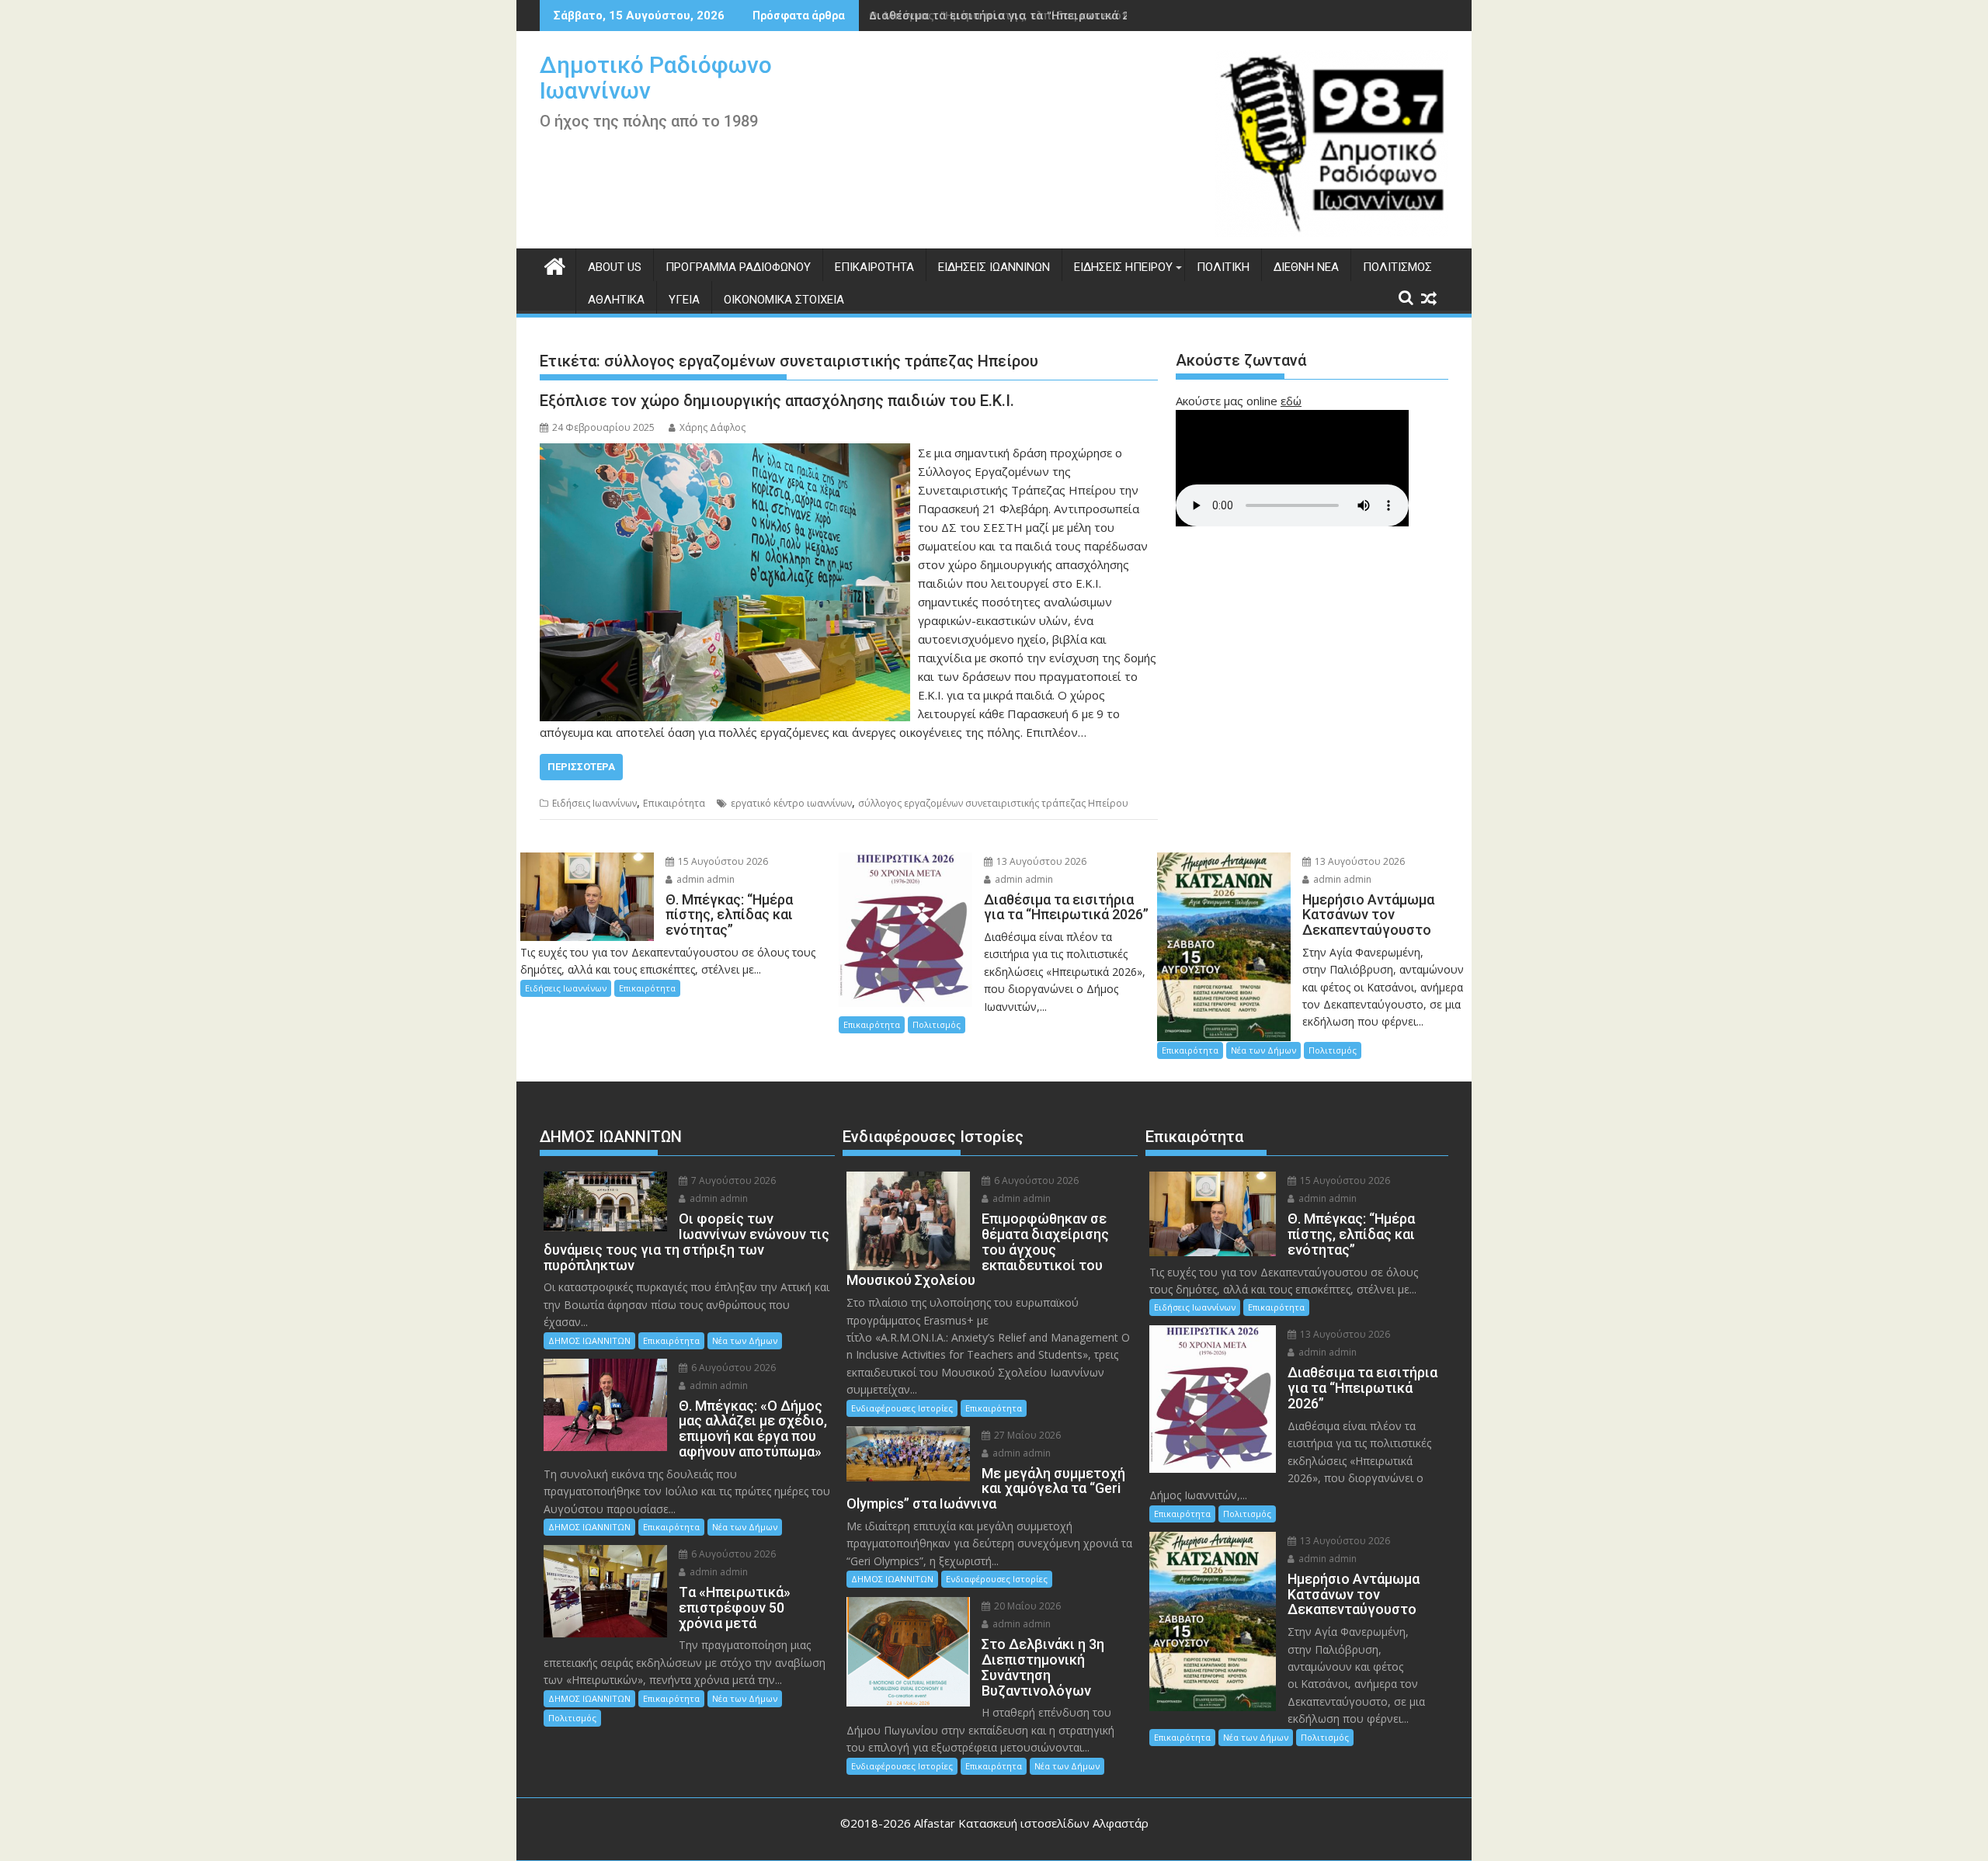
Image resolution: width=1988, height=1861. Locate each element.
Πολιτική (1223, 267)
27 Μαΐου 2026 (1026, 1435)
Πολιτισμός (1397, 267)
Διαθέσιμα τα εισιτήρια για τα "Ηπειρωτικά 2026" (1010, 15)
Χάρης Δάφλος (712, 427)
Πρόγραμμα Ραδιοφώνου (738, 267)
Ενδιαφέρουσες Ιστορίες (902, 1408)
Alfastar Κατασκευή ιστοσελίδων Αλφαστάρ (1031, 1823)
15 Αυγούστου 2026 (722, 861)
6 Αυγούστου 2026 (732, 1368)
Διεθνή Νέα (1306, 267)
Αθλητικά (616, 300)
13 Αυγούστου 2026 (1040, 861)
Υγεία (684, 300)
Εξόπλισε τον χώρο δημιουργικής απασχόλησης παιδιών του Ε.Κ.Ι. (777, 401)
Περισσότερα (581, 767)
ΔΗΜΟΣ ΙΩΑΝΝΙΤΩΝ (589, 1340)
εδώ (1291, 401)
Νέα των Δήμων (1263, 1050)
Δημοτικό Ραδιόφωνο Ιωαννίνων (656, 78)
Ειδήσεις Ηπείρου (1123, 267)
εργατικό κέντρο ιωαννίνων (791, 803)
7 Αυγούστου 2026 (732, 1180)
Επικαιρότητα (874, 267)
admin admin (704, 879)
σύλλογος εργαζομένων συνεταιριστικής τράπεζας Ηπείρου (993, 803)
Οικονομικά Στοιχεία (784, 300)
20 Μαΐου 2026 (1026, 1606)
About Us (615, 267)
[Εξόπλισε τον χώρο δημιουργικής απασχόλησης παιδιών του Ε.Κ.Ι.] (725, 453)
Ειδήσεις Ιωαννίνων (994, 267)
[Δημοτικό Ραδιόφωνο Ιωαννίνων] (555, 264)
